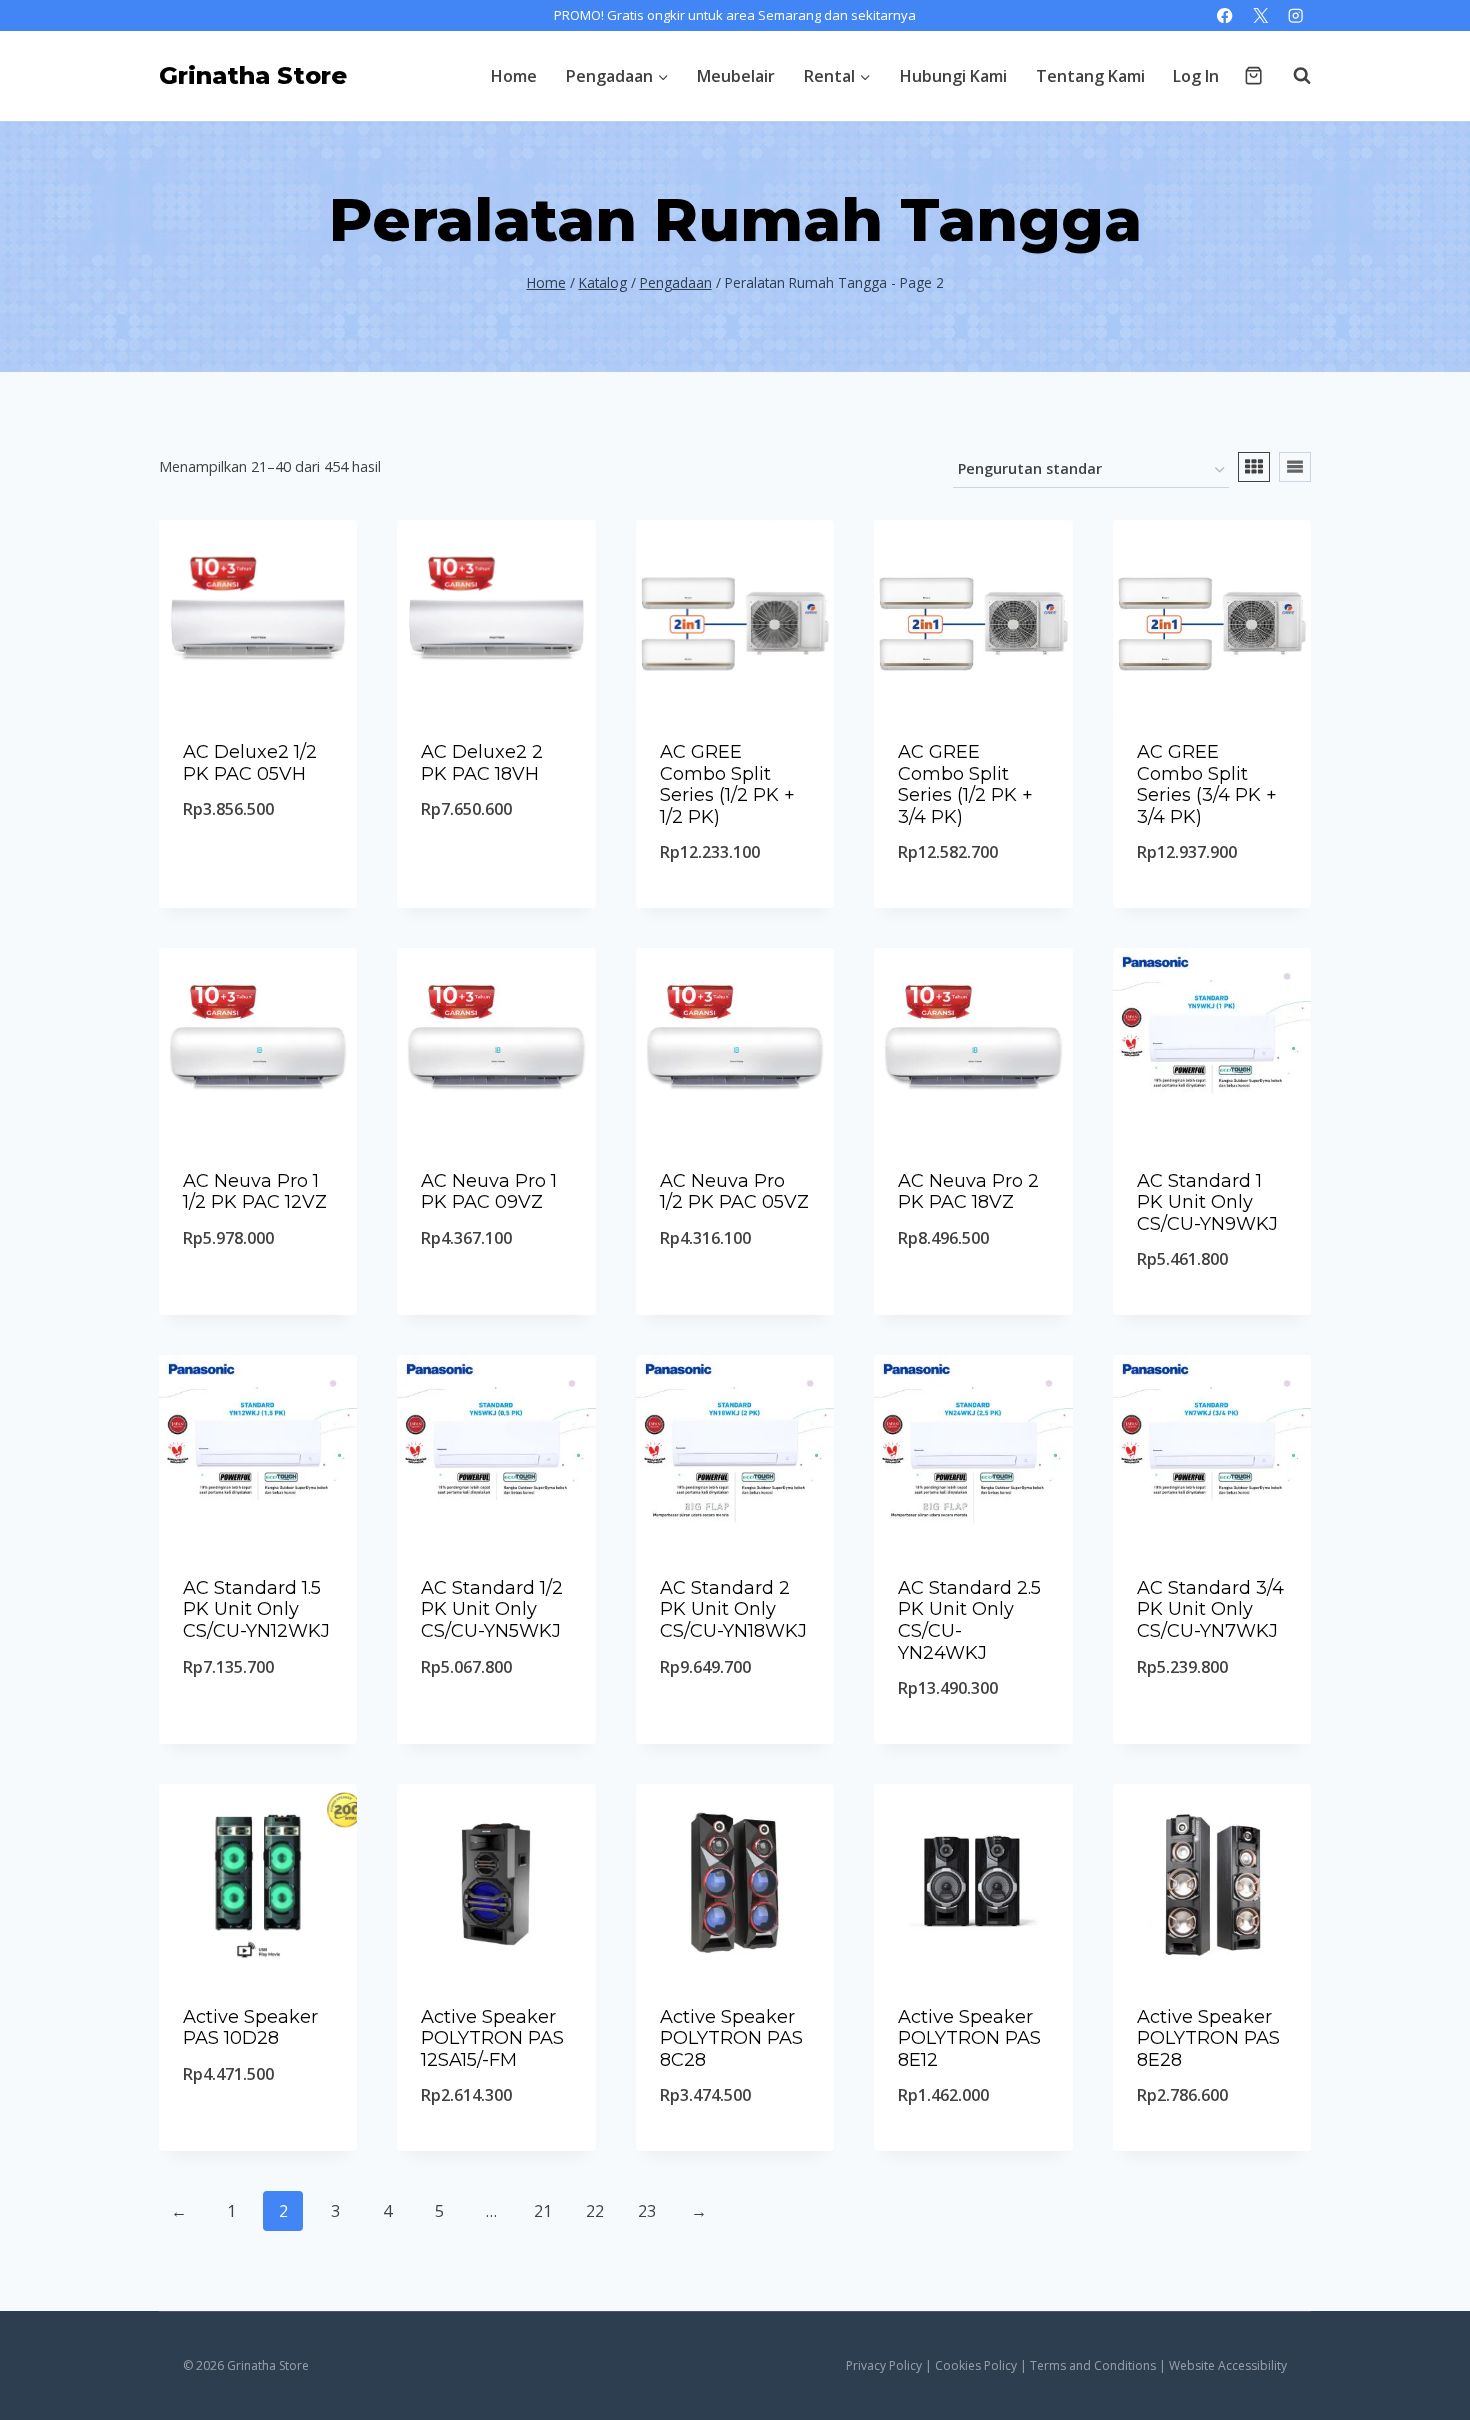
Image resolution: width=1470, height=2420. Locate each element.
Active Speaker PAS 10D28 (250, 2028)
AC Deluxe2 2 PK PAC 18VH (482, 763)
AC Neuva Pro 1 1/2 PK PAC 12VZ (255, 1192)
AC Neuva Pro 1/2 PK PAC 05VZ (734, 1192)
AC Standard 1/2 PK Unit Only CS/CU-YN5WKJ (492, 1609)
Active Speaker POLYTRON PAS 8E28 (1208, 2038)
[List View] (1295, 467)
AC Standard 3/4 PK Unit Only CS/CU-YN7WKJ (1210, 1609)
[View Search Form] (1292, 76)
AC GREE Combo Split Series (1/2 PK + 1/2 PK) (727, 784)
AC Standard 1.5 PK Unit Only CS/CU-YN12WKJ (256, 1609)
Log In (1196, 76)
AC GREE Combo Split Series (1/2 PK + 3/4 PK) (965, 784)
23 (647, 2211)
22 (595, 2211)
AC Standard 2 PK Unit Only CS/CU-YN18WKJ (733, 1609)
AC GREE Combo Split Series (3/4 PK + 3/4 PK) (1207, 784)
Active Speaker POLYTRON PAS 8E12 (969, 2038)
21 (543, 2211)
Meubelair (736, 76)
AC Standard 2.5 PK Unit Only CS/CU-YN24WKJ (969, 1620)
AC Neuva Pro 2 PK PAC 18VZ (968, 1192)
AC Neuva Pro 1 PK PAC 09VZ (489, 1192)
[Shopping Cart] (1253, 75)
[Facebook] (1225, 15)
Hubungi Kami (953, 76)
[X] (1260, 15)
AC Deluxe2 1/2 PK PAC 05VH (250, 763)
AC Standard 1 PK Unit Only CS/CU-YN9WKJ (1207, 1202)
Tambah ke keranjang (258, 860)
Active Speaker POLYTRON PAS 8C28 (731, 2038)
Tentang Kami (1090, 76)
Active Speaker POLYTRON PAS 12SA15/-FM (492, 2038)
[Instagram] (1295, 15)
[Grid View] (1254, 467)
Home (514, 76)
